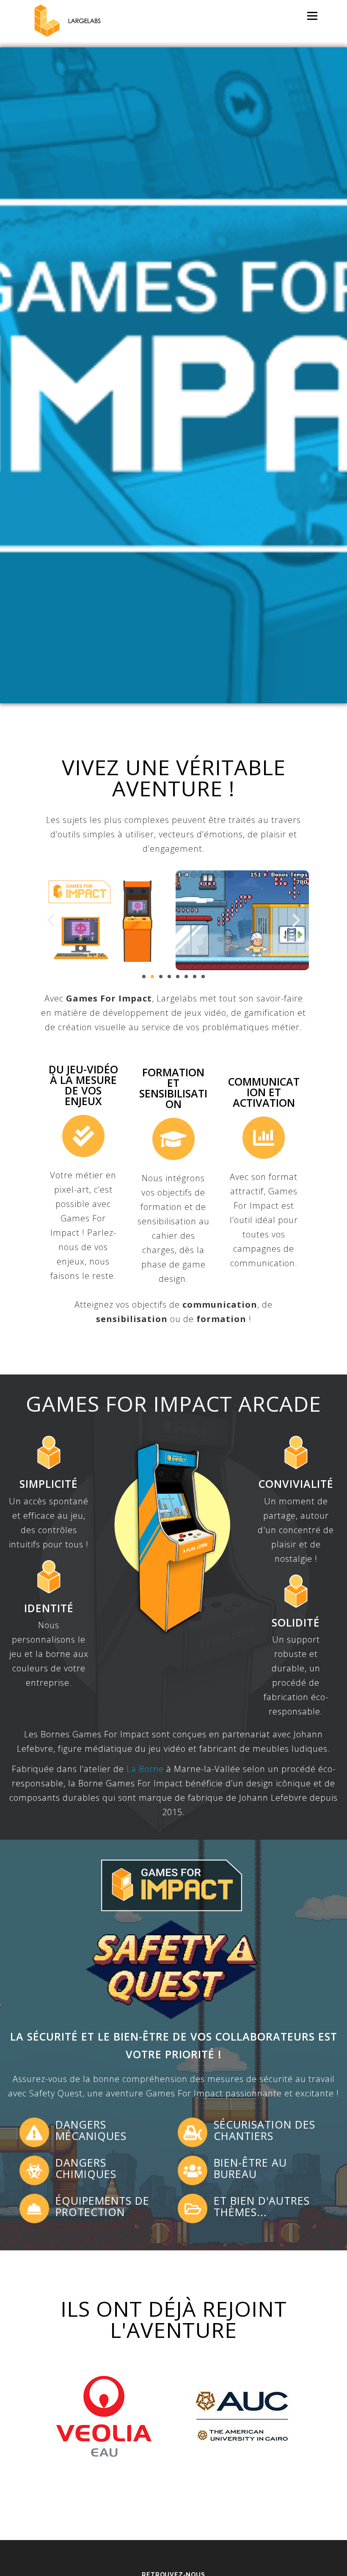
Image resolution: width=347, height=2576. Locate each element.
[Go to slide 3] (161, 977)
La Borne (145, 1769)
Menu (312, 16)
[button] (51, 920)
